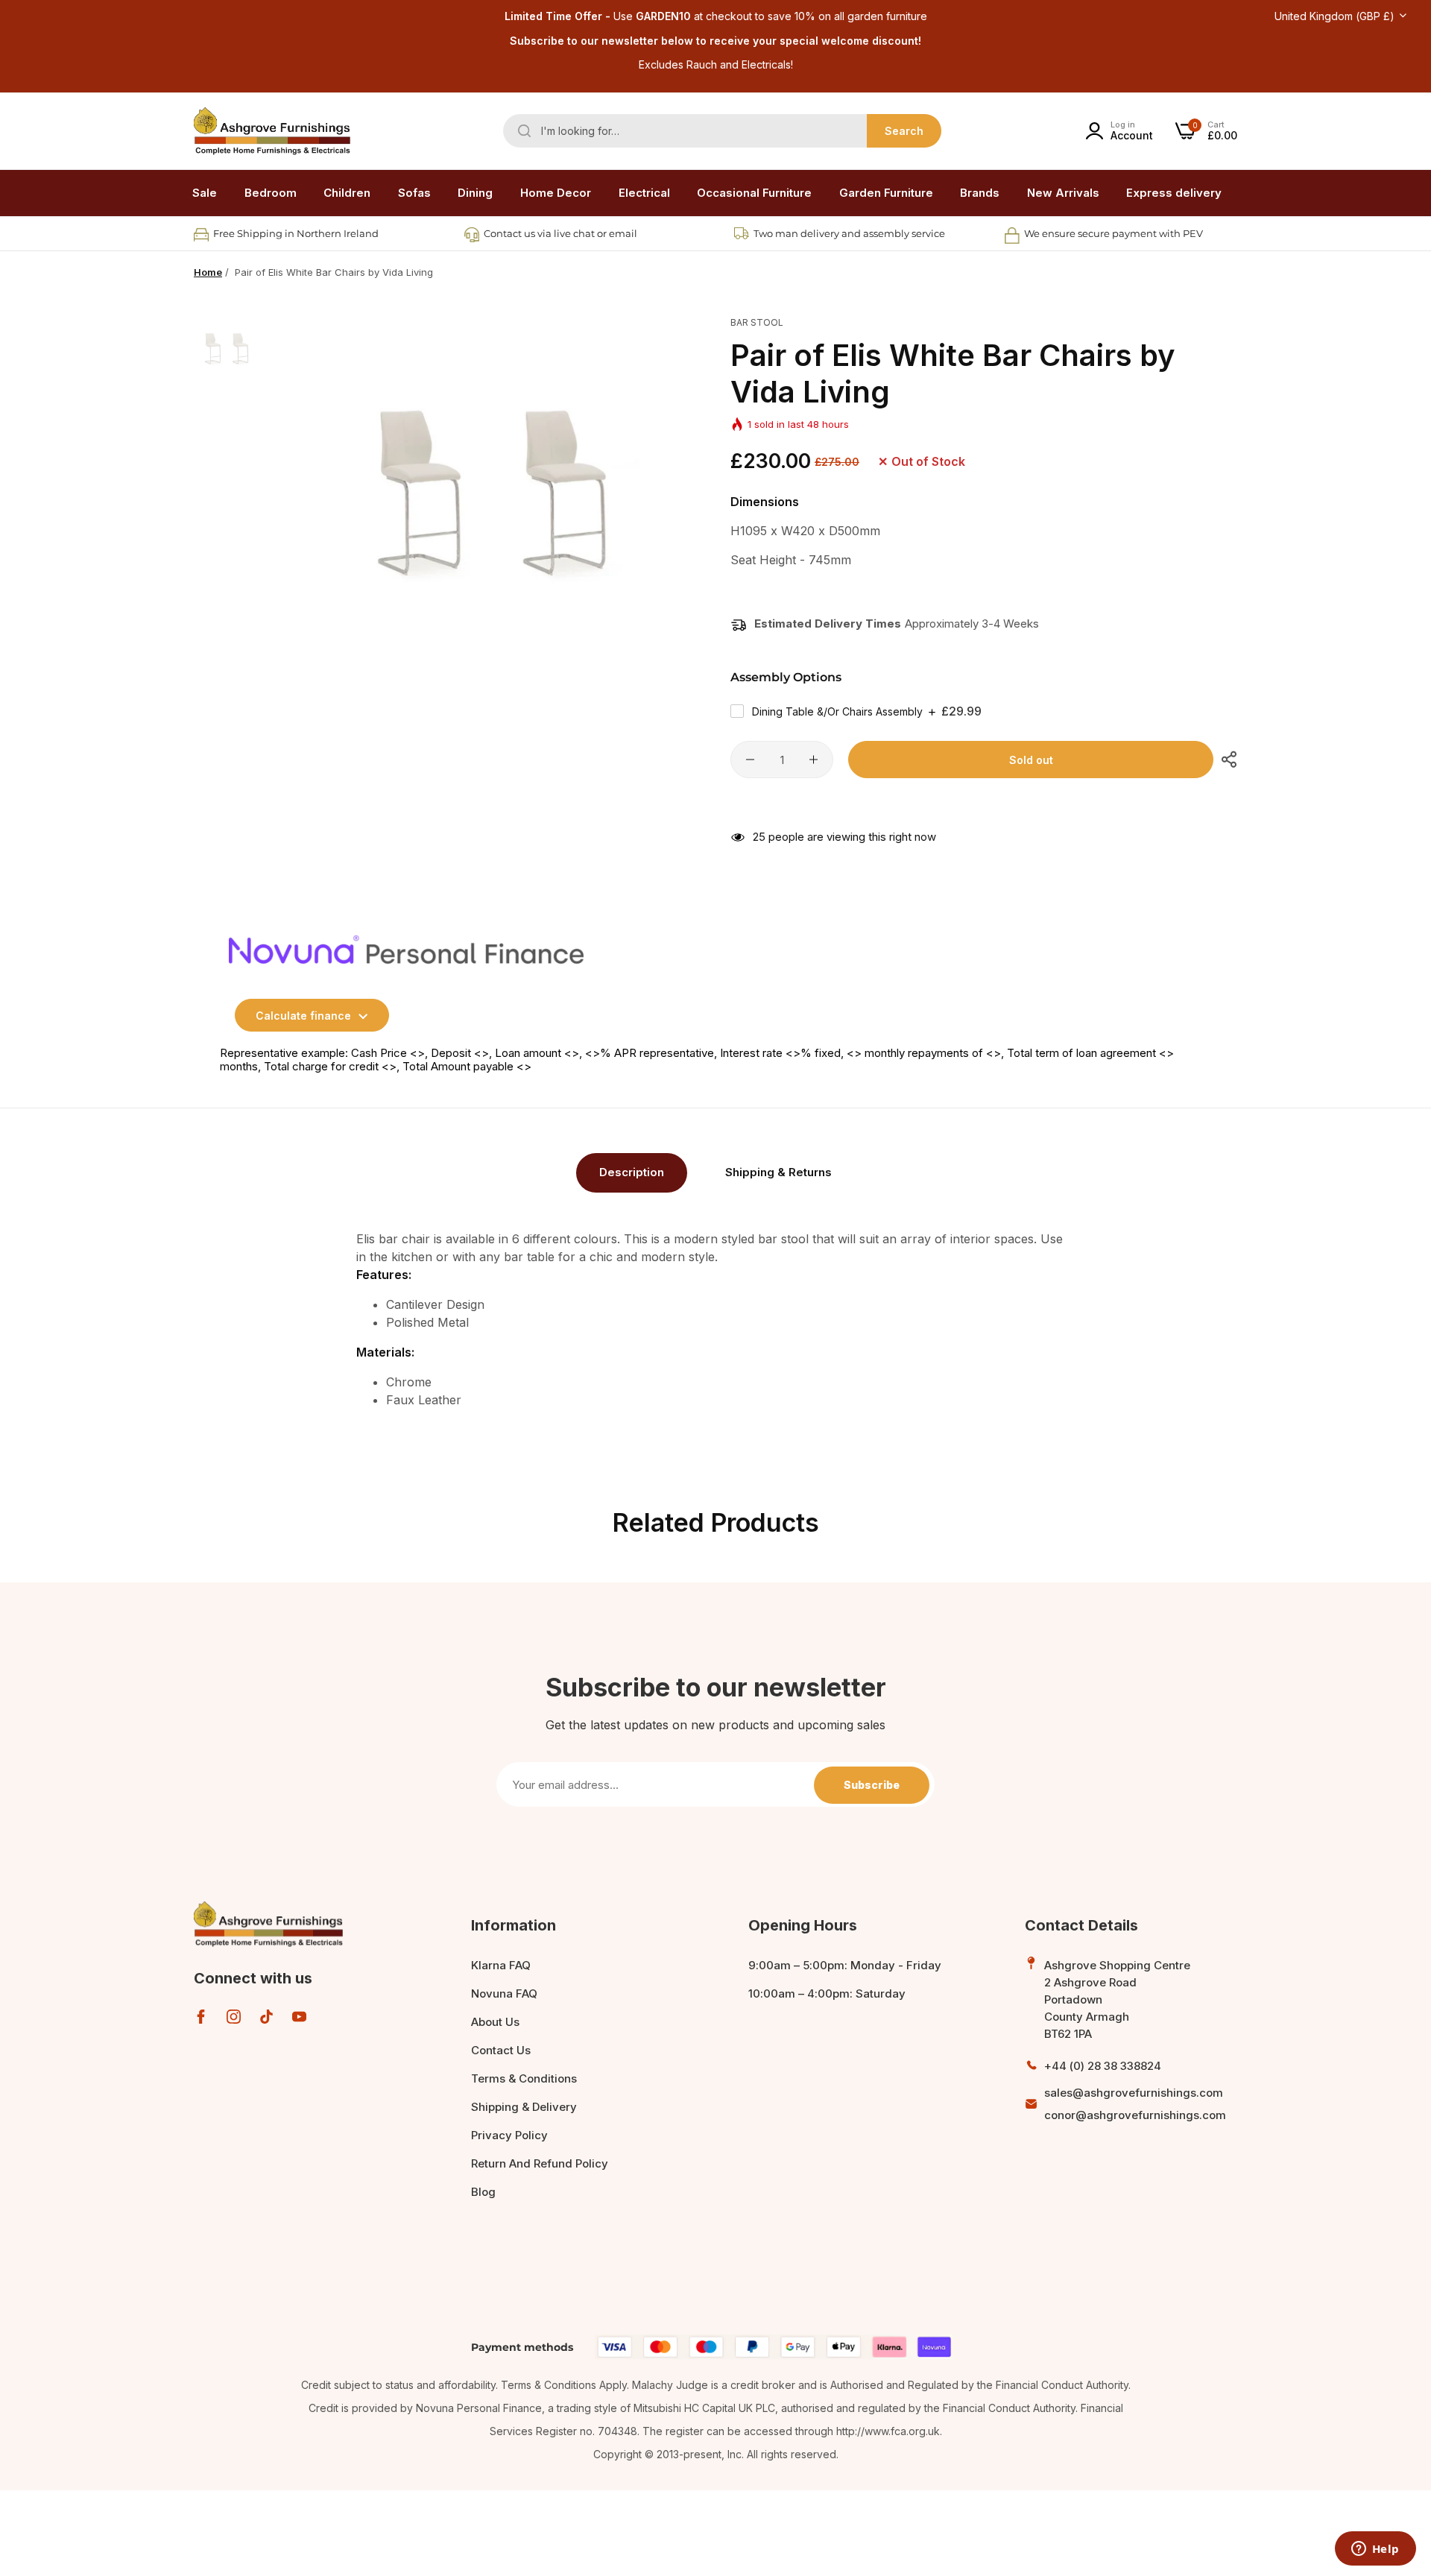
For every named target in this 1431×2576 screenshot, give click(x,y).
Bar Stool (757, 322)
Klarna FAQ (501, 1965)
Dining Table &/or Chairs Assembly (867, 711)
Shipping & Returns (778, 1172)
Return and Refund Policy (540, 2163)
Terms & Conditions (524, 2078)
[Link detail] (201, 2017)
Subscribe (872, 1785)
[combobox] (722, 131)
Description (632, 1172)
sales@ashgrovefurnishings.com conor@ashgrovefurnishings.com (1135, 2104)
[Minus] (750, 760)
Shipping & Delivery (524, 2107)
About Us (495, 2022)
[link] (271, 193)
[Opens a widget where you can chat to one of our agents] (1375, 2550)
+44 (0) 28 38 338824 (1103, 2066)
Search (904, 131)
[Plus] (814, 760)
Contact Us (501, 2050)
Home (208, 272)
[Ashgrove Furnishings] (272, 131)
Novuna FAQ (504, 1993)
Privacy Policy (509, 2135)
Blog (483, 2192)
